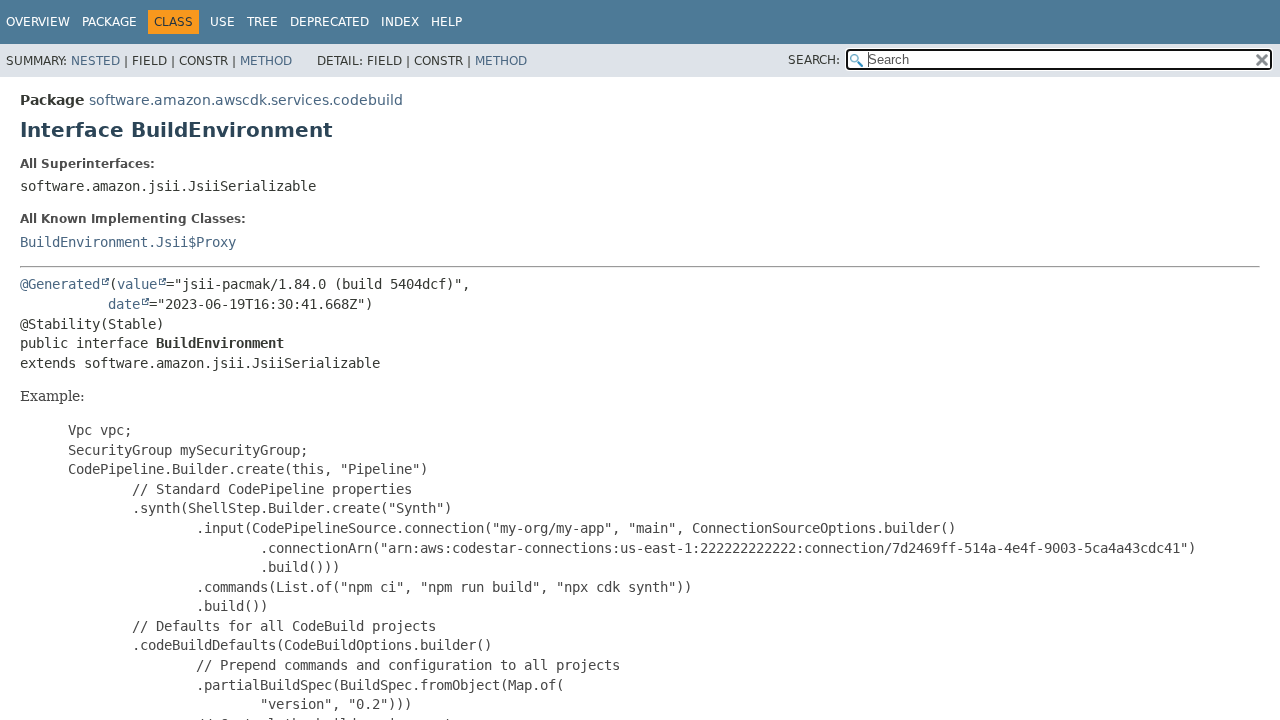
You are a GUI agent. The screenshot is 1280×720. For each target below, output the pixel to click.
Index (400, 22)
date (124, 304)
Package (109, 22)
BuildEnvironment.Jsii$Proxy (128, 242)
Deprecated (329, 22)
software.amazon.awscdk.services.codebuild (246, 100)
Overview (38, 22)
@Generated (60, 284)
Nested (95, 61)
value (137, 284)
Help (446, 22)
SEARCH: (814, 60)
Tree (262, 22)
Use (222, 22)
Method (266, 61)
